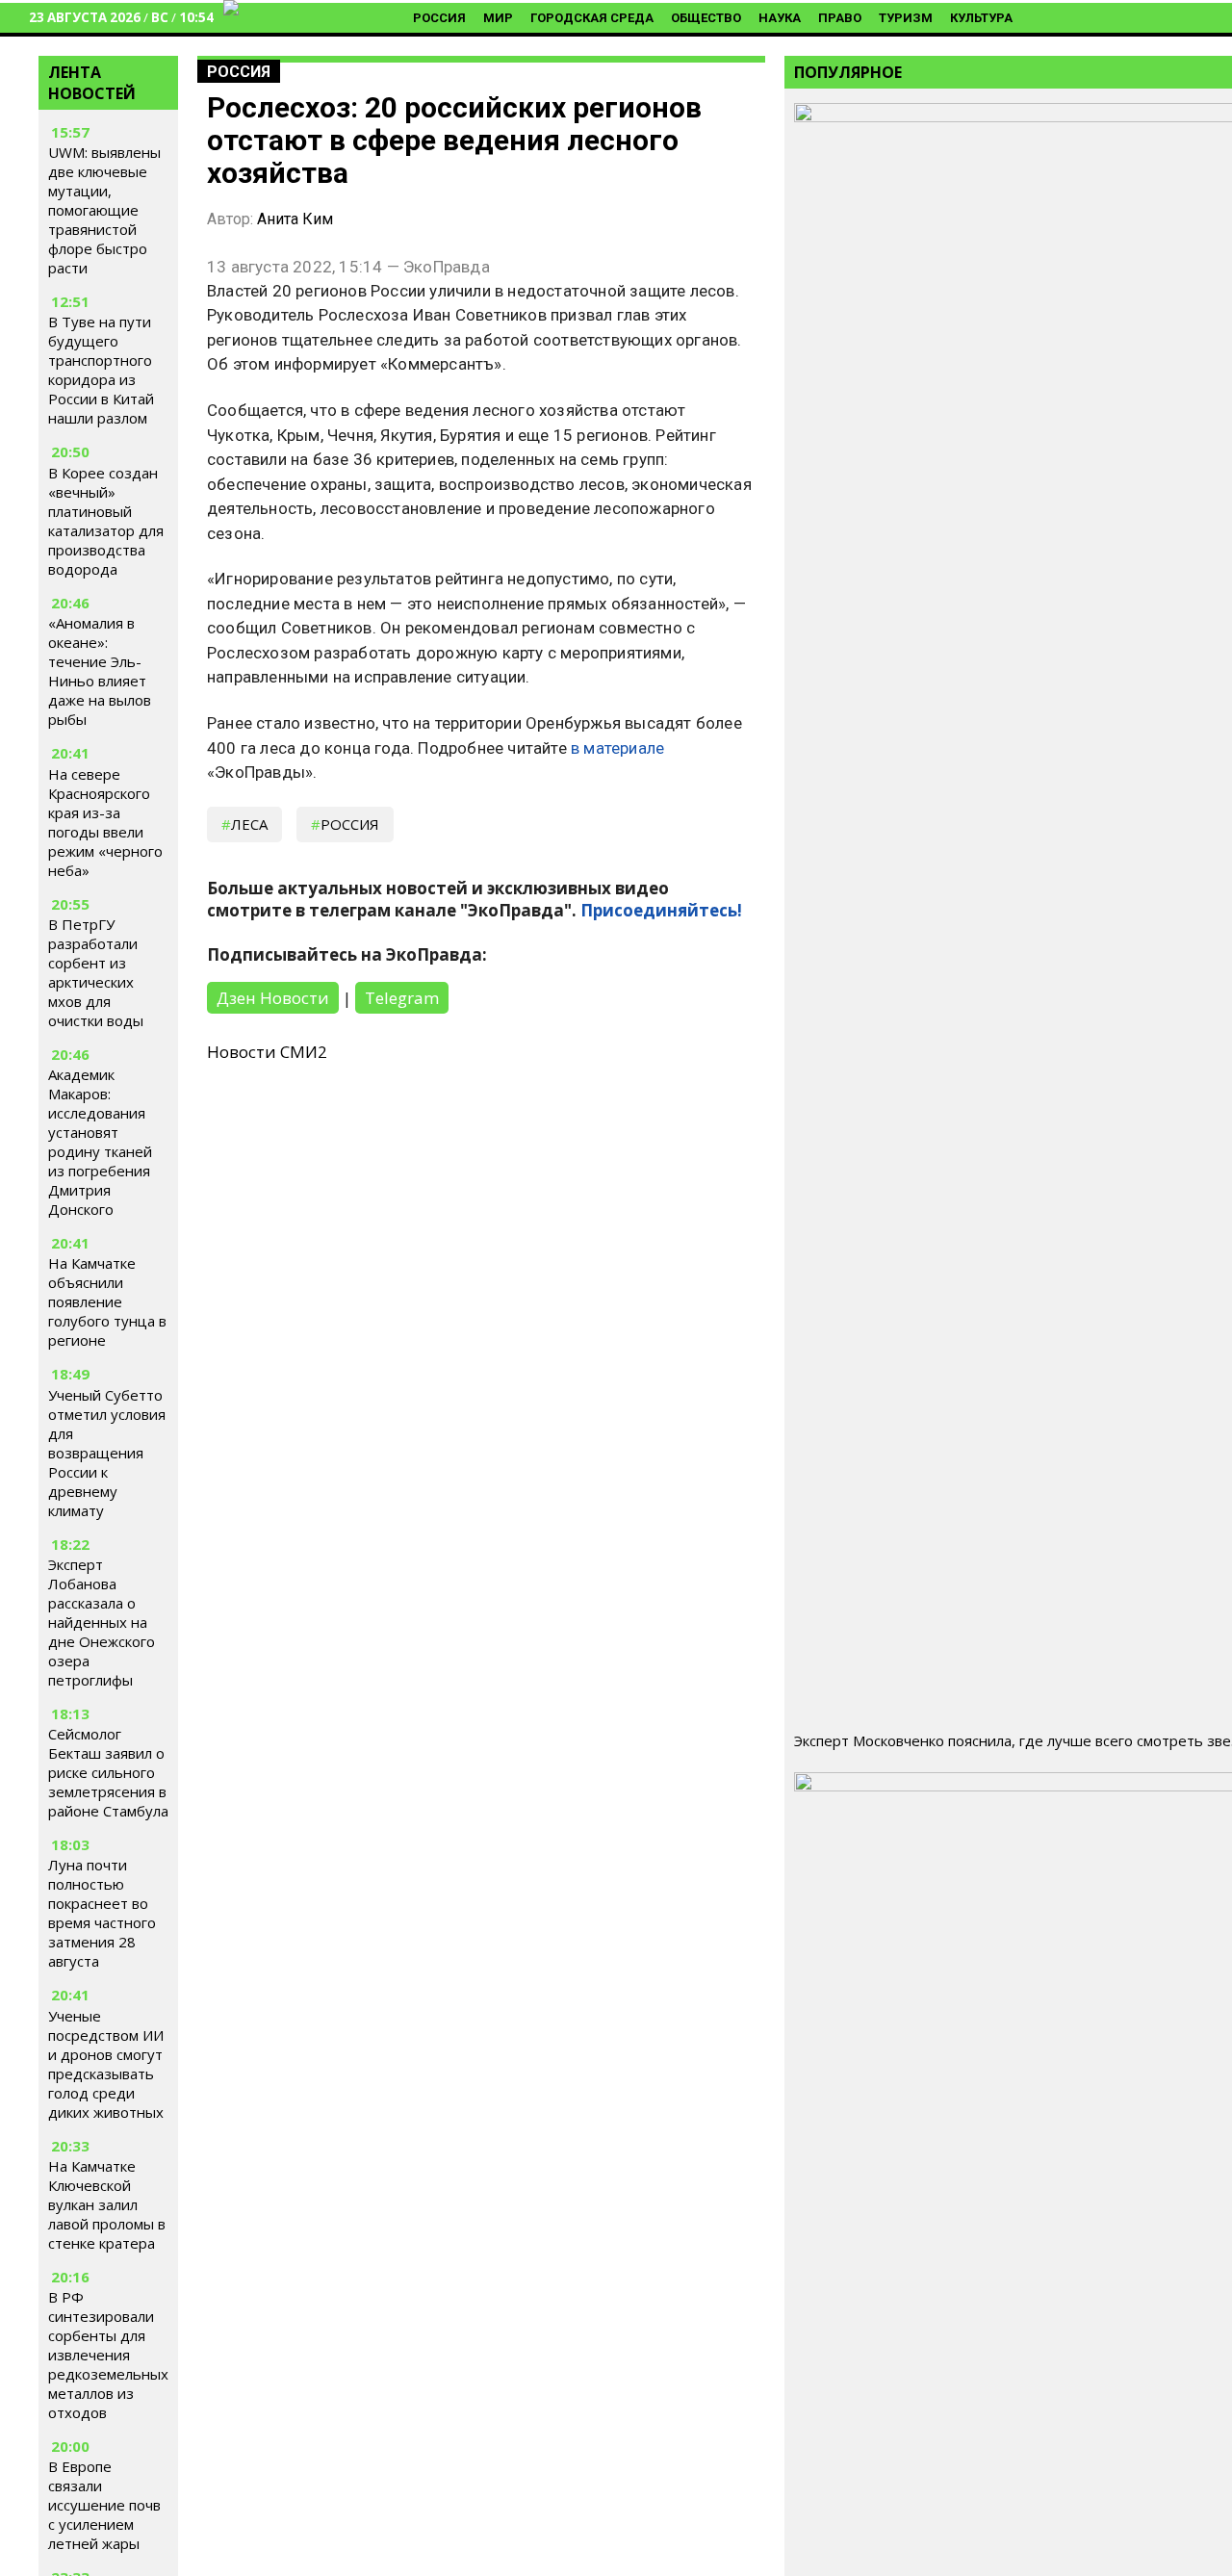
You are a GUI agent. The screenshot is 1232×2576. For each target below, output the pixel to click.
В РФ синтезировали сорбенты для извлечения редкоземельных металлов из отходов (108, 2355)
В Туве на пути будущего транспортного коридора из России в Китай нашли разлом (101, 371)
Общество (706, 18)
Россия (439, 18)
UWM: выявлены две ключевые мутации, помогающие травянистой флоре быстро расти (104, 211)
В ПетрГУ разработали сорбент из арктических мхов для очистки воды (96, 972)
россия (350, 824)
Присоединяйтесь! (661, 910)
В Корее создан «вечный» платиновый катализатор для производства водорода (106, 521)
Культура (981, 18)
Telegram (402, 998)
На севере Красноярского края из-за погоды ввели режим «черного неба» (105, 822)
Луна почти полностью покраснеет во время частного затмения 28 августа (102, 1913)
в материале (617, 748)
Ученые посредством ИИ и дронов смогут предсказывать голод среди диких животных (106, 2064)
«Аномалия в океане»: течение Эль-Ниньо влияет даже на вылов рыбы (100, 671)
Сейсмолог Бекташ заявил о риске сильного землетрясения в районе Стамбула (108, 1772)
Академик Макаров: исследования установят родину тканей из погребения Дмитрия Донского (100, 1142)
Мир (498, 18)
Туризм (906, 18)
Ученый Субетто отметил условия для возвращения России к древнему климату (107, 1453)
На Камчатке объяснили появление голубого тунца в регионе (107, 1301)
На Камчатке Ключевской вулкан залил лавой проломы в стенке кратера (107, 2204)
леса (249, 824)
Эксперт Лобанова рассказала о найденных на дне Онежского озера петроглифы (102, 1622)
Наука (780, 18)
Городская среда (592, 18)
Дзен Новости (273, 998)
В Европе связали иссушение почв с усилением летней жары (104, 2505)
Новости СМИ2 (267, 1052)
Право (840, 18)
